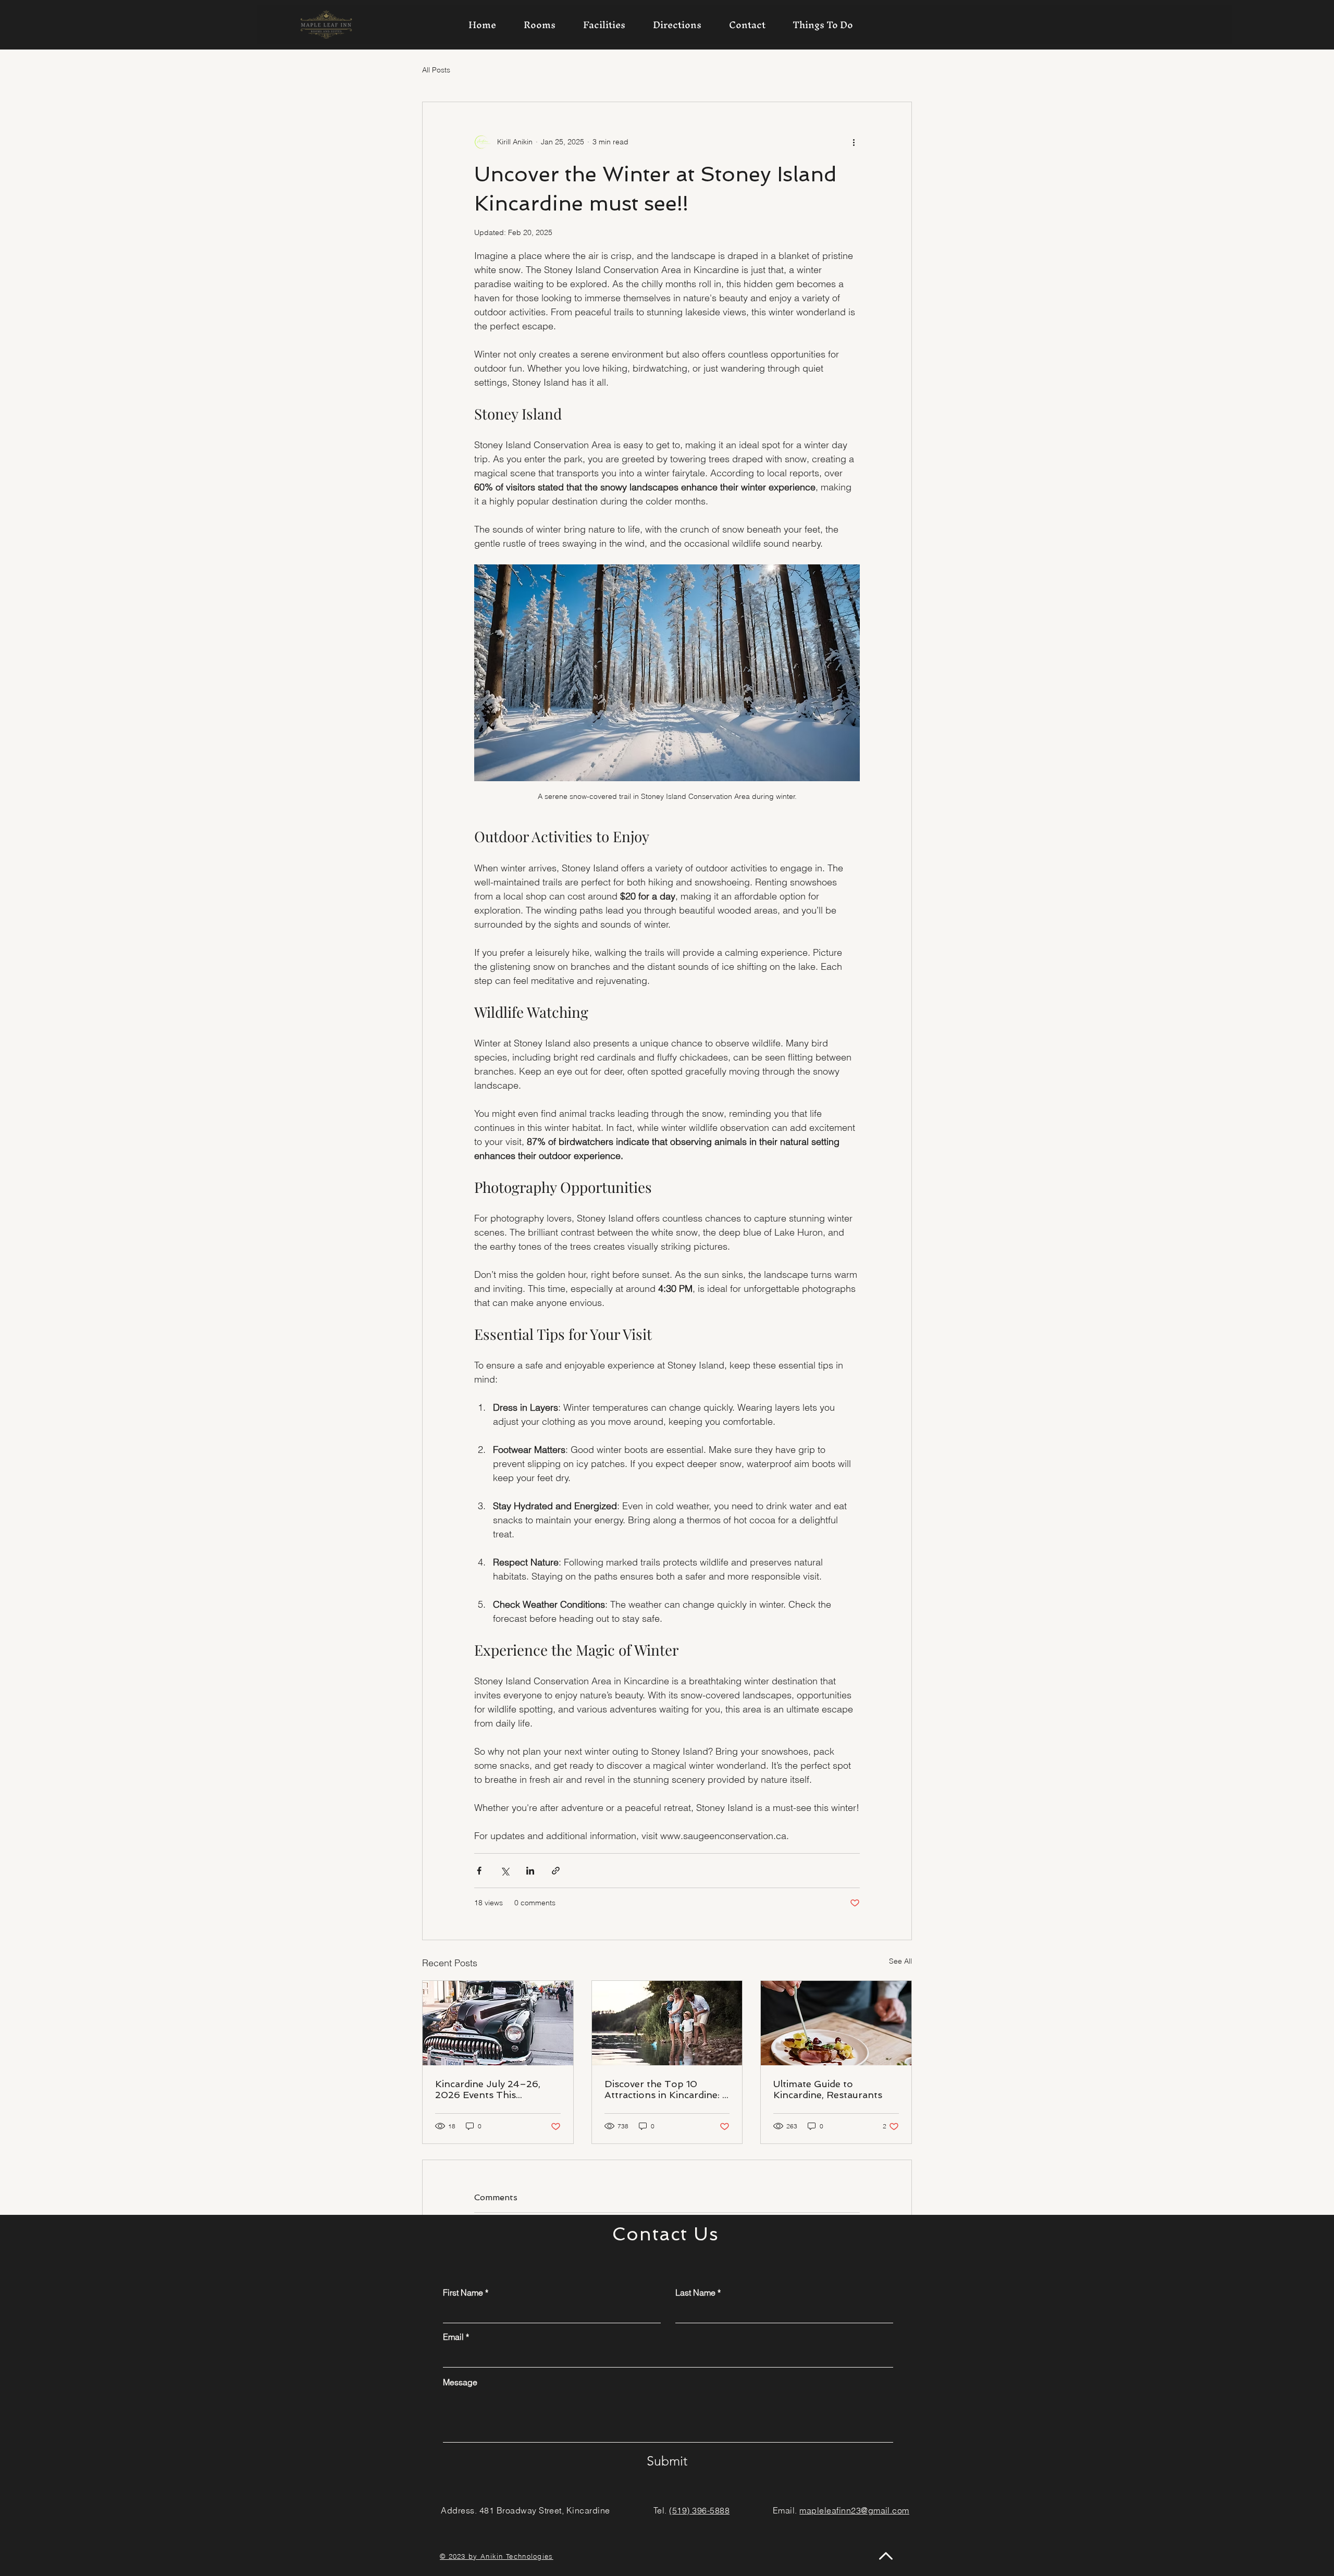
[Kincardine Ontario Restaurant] (836, 2023)
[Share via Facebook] (479, 1871)
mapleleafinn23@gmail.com (854, 2510)
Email (453, 2337)
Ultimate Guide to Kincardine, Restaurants (828, 2089)
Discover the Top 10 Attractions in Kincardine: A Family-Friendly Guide (667, 2089)
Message (460, 2382)
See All (900, 1961)
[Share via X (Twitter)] (505, 1871)
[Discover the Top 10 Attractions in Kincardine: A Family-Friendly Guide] (667, 2023)
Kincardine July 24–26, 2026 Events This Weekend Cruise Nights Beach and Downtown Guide (489, 2089)
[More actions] (854, 142)
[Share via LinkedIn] (530, 1871)
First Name (463, 2292)
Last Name (695, 2292)
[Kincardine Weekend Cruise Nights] (498, 2023)
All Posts (436, 70)
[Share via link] (556, 1871)
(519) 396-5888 (699, 2510)
